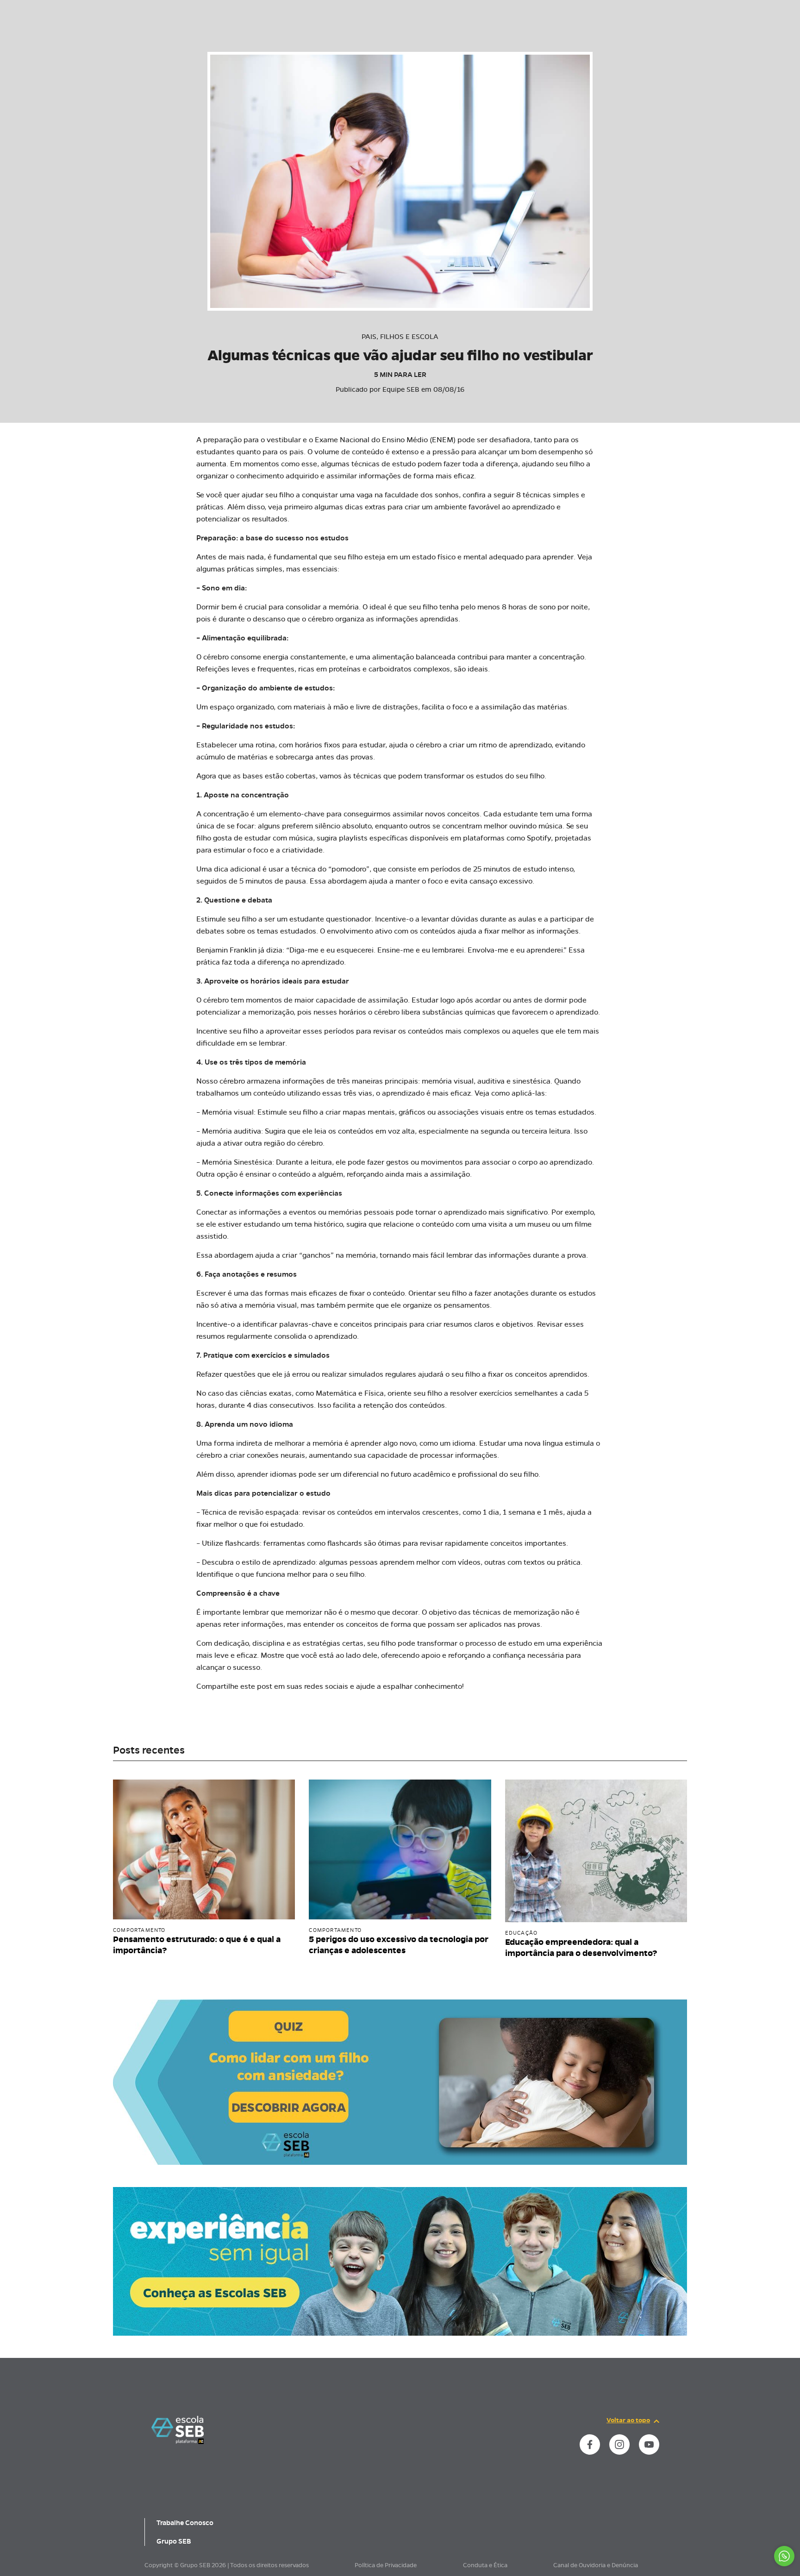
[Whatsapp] (784, 2556)
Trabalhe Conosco (185, 2523)
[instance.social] (590, 2444)
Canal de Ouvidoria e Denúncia (596, 2565)
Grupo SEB (174, 2541)
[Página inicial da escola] (178, 2430)
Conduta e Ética (485, 2565)
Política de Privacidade (386, 2565)
